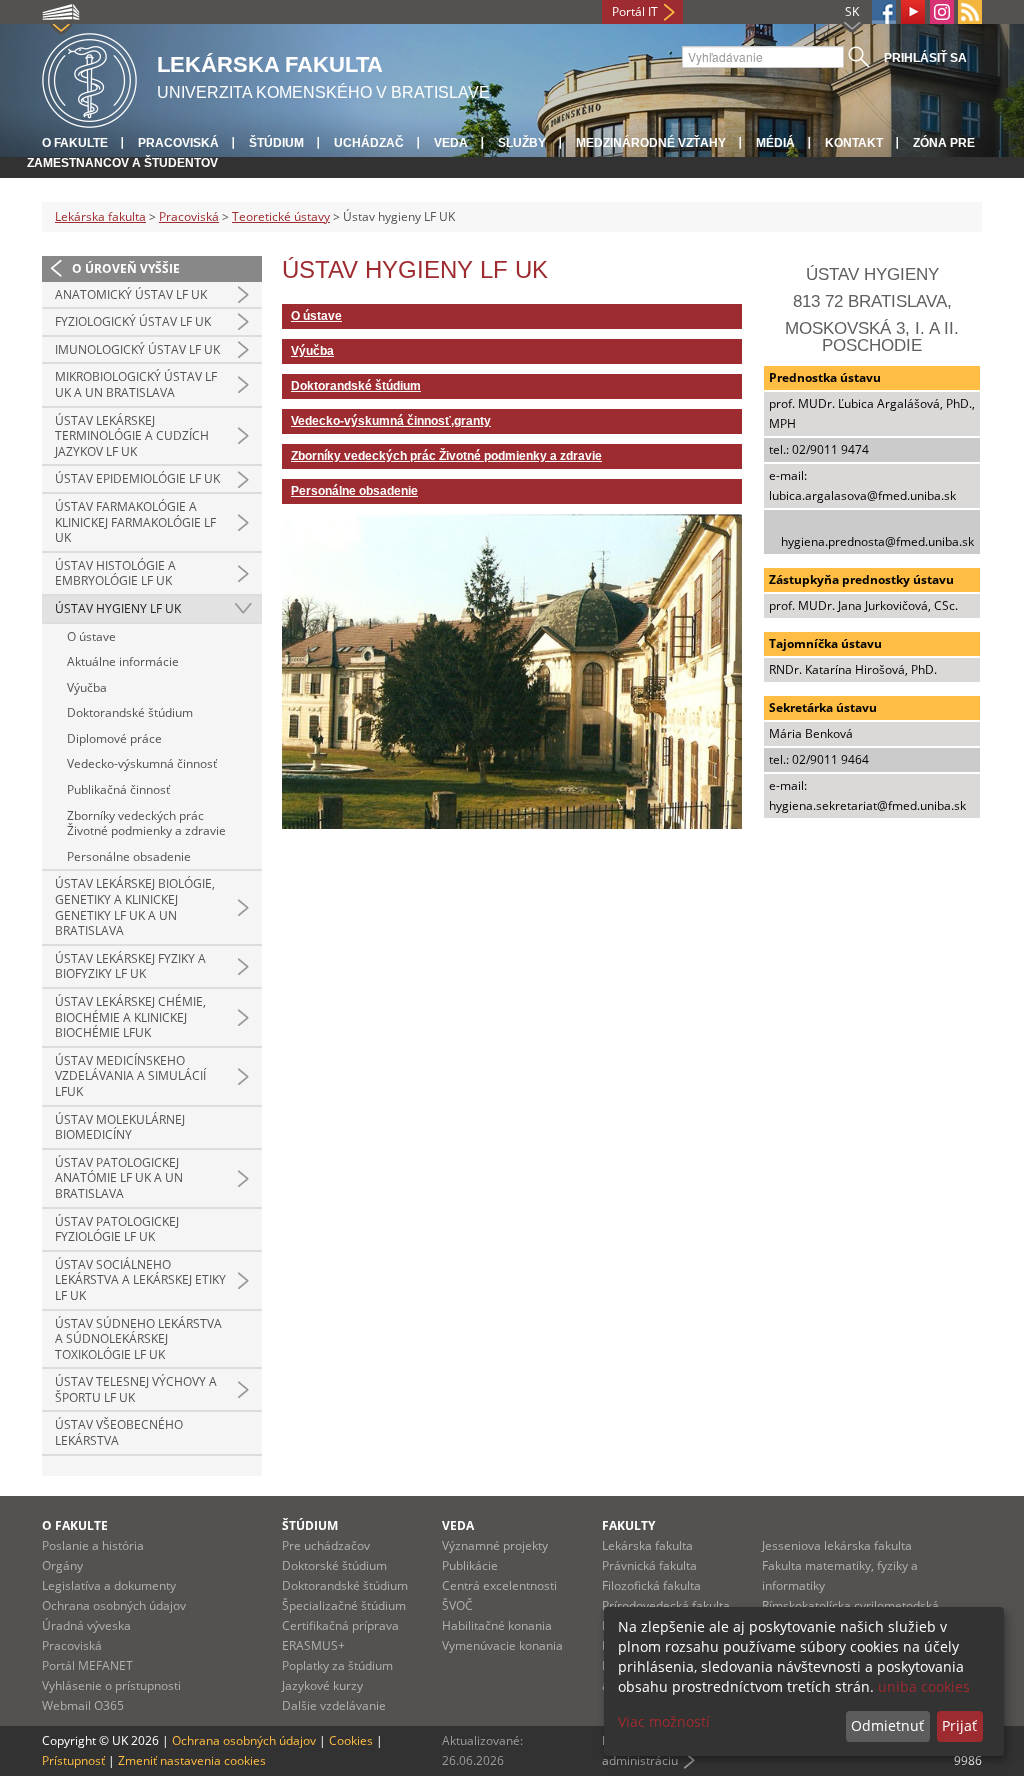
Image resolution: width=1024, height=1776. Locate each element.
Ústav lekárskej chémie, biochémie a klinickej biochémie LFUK (130, 1017)
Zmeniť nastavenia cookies (192, 1760)
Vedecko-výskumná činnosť (142, 763)
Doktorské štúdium (334, 1565)
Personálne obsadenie (129, 856)
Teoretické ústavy (281, 216)
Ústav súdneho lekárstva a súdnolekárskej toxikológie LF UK (138, 1339)
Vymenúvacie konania (502, 1645)
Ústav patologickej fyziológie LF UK (117, 1229)
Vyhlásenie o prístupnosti (111, 1685)
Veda (451, 143)
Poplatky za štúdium (337, 1665)
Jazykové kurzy (322, 1685)
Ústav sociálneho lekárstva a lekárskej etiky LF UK (140, 1280)
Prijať (959, 1725)
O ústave (91, 636)
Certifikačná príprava (340, 1625)
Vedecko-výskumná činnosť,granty (391, 421)
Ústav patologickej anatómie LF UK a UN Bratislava (119, 1178)
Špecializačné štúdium (344, 1605)
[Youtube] (913, 12)
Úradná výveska (86, 1625)
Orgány (62, 1565)
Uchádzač (369, 143)
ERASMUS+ (313, 1645)
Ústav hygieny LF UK (118, 608)
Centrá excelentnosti (499, 1585)
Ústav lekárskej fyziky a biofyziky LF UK (130, 966)
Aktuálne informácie (123, 661)
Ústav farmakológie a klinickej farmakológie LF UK (135, 522)
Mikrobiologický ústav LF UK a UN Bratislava (136, 384)
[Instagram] (942, 12)
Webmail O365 (83, 1705)
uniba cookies (924, 1686)
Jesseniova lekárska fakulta (837, 1545)
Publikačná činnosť (118, 789)
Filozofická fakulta (651, 1585)
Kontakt (854, 143)
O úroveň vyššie (126, 268)
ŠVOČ (457, 1605)
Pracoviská (178, 143)
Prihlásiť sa (925, 58)
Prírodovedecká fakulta (666, 1605)
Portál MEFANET (87, 1665)
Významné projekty (495, 1545)
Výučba (87, 687)
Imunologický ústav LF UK (137, 349)
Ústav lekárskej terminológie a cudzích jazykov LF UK (132, 436)
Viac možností (664, 1721)
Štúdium (276, 143)
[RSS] (970, 12)
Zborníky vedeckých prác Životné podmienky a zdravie (146, 823)
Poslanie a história (93, 1545)
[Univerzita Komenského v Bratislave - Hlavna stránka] (89, 77)
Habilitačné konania (497, 1625)
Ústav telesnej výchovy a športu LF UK (136, 1389)
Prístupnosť (73, 1760)
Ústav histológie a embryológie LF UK (115, 573)
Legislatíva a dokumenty (109, 1585)
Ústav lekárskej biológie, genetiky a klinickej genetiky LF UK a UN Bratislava (135, 907)
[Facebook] (884, 12)
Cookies (351, 1740)
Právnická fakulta (649, 1565)
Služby (522, 143)
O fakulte (75, 143)
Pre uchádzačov (326, 1545)
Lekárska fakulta (100, 216)
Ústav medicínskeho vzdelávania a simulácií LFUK (130, 1076)
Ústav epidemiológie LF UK (137, 478)
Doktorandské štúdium (130, 712)
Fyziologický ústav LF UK (133, 321)
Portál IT (635, 11)
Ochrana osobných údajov (114, 1605)
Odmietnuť (887, 1725)
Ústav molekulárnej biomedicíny (120, 1127)
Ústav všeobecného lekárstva (119, 1432)
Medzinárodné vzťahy (651, 143)
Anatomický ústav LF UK (131, 294)
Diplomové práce (114, 738)
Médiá (775, 143)
